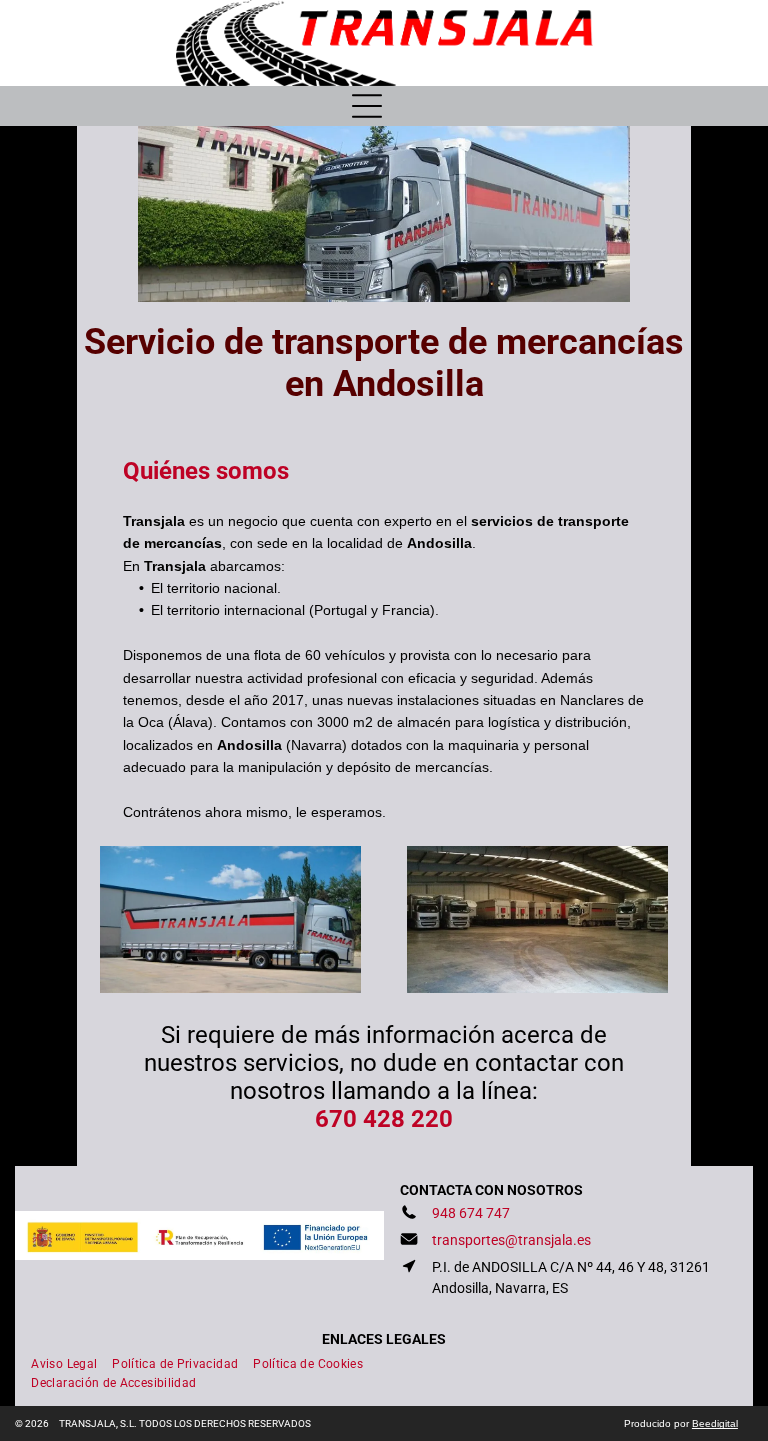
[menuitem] (71, 1361)
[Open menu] (367, 106)
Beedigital (715, 1423)
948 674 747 (471, 1213)
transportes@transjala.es (511, 1240)
